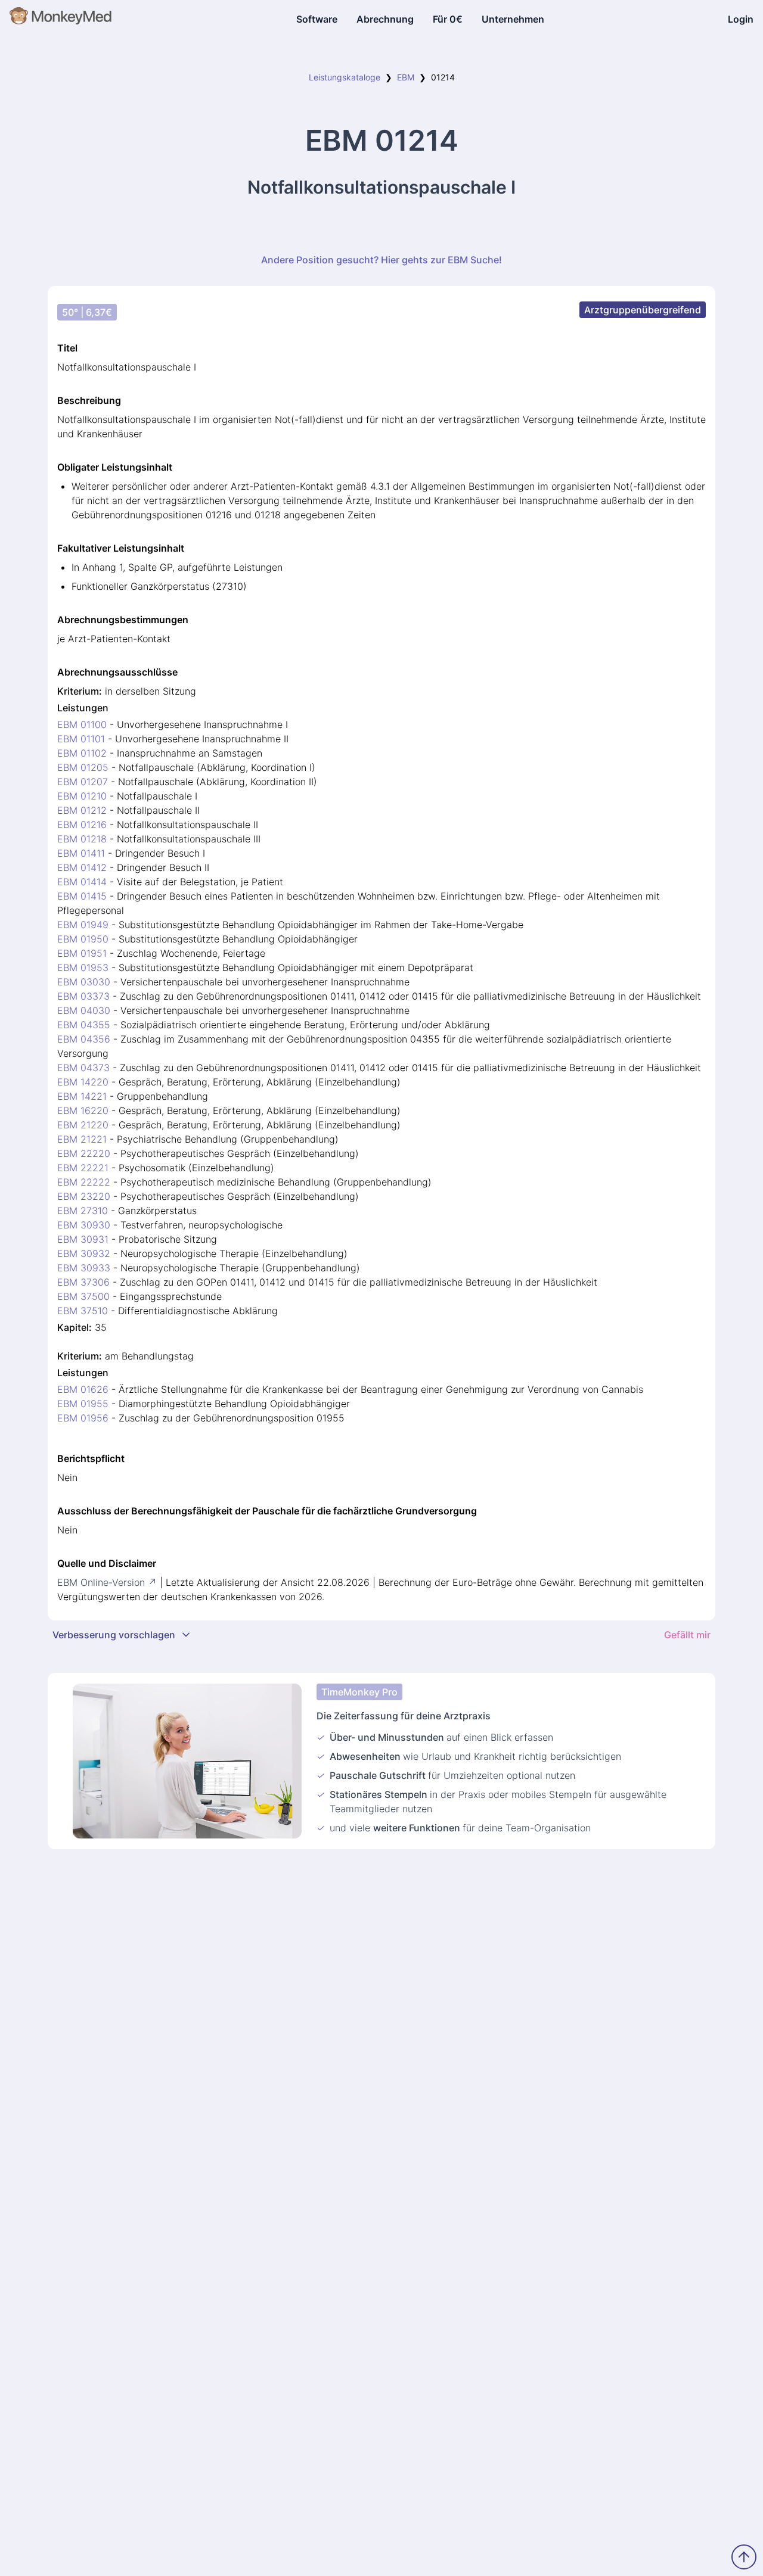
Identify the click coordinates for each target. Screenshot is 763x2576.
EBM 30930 (84, 1225)
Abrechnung (385, 19)
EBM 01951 (82, 953)
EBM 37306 (83, 1282)
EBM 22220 (84, 1153)
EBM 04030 (84, 1010)
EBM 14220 (83, 1082)
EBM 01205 (83, 767)
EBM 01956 (83, 1418)
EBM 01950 (83, 939)
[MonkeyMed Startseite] (61, 19)
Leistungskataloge (345, 77)
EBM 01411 (81, 853)
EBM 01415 (82, 896)
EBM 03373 (83, 996)
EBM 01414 (82, 882)
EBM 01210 (82, 796)
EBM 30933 (84, 1268)
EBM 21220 (83, 1125)
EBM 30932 (84, 1253)
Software (317, 19)
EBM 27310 (83, 1211)
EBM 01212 (82, 810)
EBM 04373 (83, 1068)
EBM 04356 (84, 1039)
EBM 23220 (84, 1196)
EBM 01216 (82, 825)
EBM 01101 (81, 739)
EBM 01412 (82, 867)
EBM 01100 (82, 724)
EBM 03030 (84, 982)
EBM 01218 (82, 839)
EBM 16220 (83, 1110)
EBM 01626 (83, 1389)
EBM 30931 (83, 1239)
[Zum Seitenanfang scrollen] (744, 2557)
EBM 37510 (83, 1311)
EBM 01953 (83, 967)
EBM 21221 (82, 1139)
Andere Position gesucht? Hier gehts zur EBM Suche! (381, 260)
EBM (406, 77)
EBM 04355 (84, 1025)
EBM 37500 (83, 1296)
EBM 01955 (83, 1404)
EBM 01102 (82, 753)
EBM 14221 (82, 1096)
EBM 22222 (84, 1182)
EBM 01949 (83, 925)
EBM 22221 (83, 1168)
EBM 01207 (83, 782)
